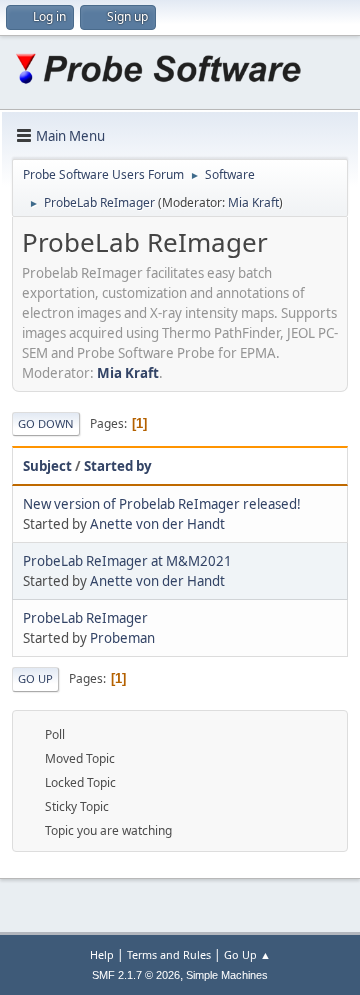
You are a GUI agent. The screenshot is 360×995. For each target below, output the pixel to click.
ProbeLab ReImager (85, 618)
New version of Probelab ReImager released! (162, 504)
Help (102, 954)
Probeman (122, 638)
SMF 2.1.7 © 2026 (136, 975)
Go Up (35, 678)
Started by (118, 466)
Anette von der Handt (157, 524)
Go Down (46, 423)
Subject (47, 466)
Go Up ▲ (247, 954)
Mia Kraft (253, 202)
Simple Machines (227, 975)
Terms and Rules (169, 954)
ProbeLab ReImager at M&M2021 (127, 561)
